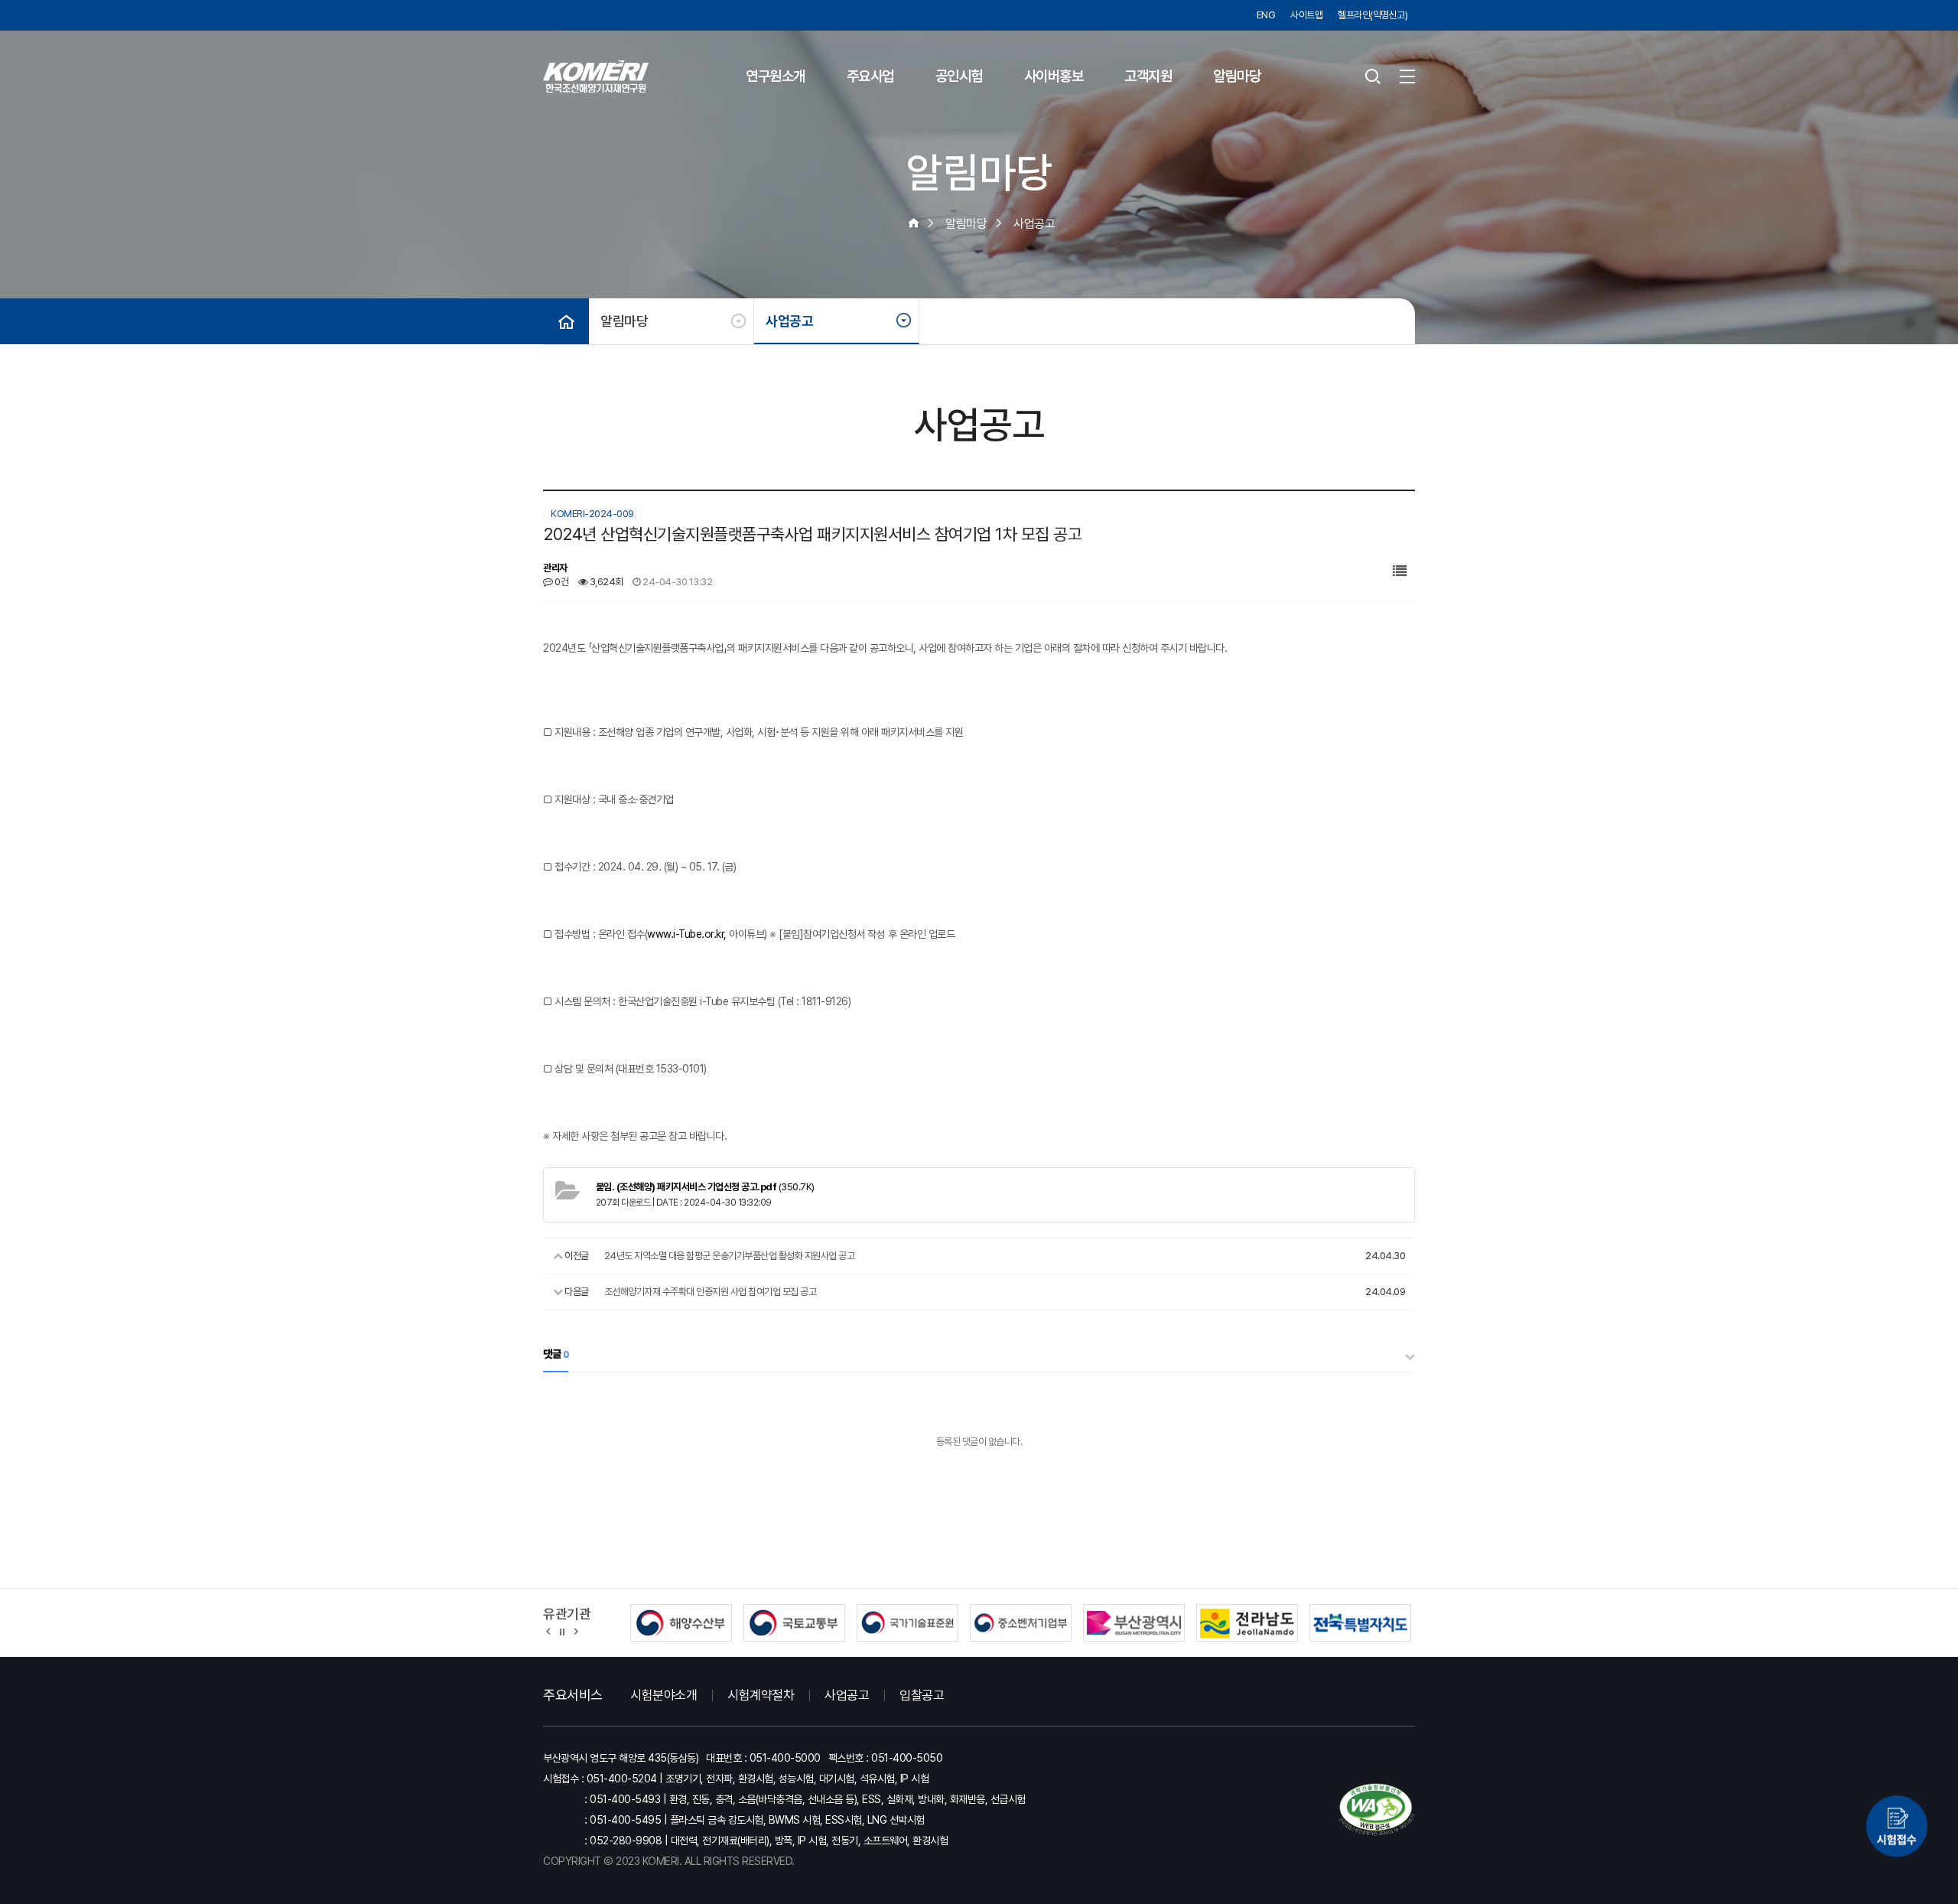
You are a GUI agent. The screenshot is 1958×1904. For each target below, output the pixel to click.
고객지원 (1148, 76)
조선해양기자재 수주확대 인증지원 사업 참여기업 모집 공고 (711, 1292)
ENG (1266, 15)
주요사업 (870, 76)
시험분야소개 (664, 1695)
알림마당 (1237, 76)
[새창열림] (1897, 1829)
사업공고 (789, 321)
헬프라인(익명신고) (1373, 15)
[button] (549, 1631)
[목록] (1400, 571)
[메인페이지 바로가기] (596, 76)
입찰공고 (922, 1695)
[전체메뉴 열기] (1407, 76)
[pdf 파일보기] (1377, 1810)
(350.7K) (705, 1187)
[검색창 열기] (1373, 76)
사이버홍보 (1054, 76)
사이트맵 (1306, 15)
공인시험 (959, 76)
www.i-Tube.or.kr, (687, 934)
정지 (562, 1631)
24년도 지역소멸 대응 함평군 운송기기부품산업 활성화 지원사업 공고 (730, 1256)
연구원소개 (776, 76)
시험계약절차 (761, 1695)
